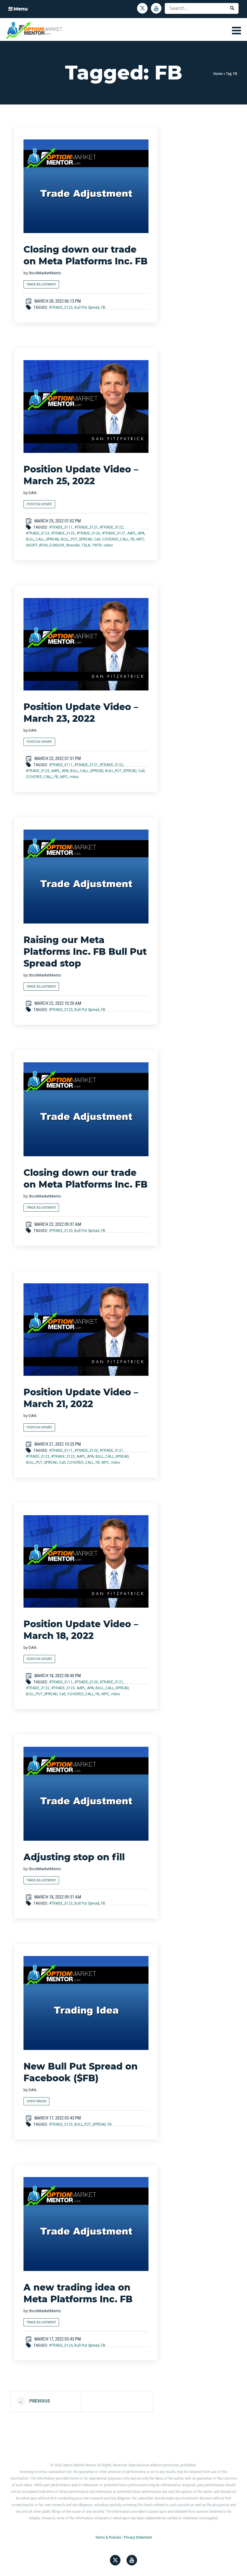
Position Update (39, 504)
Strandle (73, 545)
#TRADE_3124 (61, 2345)
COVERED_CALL (115, 539)
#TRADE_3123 (61, 307)
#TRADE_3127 (114, 533)
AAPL (131, 533)
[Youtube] (156, 8)
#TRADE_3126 (88, 533)
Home (218, 74)
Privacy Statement (138, 2537)
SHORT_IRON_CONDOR (45, 545)
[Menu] (236, 30)
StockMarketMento (45, 273)
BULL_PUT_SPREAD (77, 539)
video (108, 545)
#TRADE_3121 (86, 527)
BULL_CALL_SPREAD (42, 539)
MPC (140, 539)
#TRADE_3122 (111, 527)
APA (141, 533)
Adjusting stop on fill (74, 1857)
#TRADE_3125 (63, 533)
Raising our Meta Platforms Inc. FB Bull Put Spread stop (85, 952)
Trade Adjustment (41, 284)
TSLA (86, 545)
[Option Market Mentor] (34, 30)
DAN (33, 493)
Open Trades (36, 2101)
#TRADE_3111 (61, 527)
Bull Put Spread (87, 307)
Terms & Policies (108, 2537)
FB (103, 307)
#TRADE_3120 (61, 1231)
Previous (34, 2401)
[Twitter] (142, 8)
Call (97, 539)
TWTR (97, 545)
